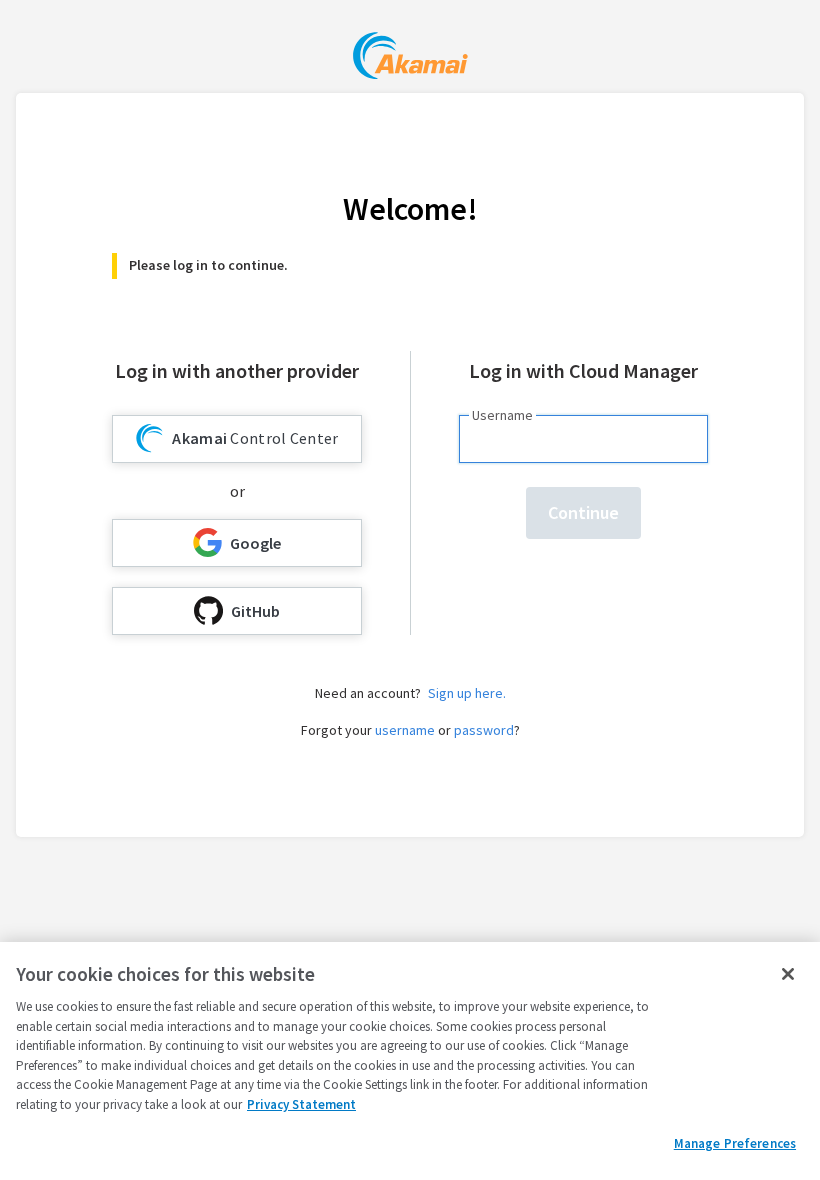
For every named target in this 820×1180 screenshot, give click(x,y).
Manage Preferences (735, 1143)
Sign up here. (467, 693)
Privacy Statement (301, 1104)
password (484, 730)
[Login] (410, 58)
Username (502, 415)
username (405, 730)
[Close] (788, 974)
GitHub (255, 611)
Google (255, 543)
